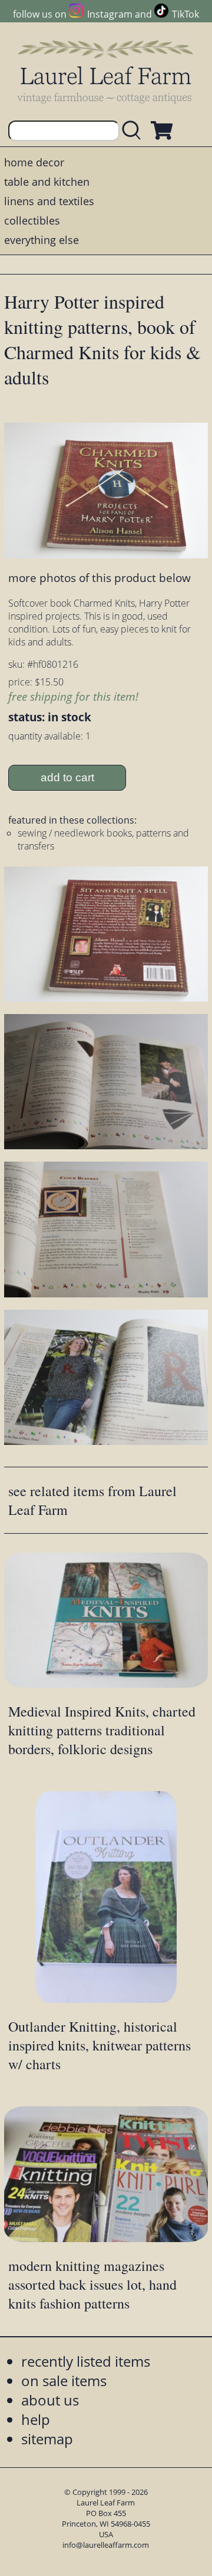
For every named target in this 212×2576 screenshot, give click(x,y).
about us (50, 2400)
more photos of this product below (100, 578)
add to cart (67, 777)
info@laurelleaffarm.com (106, 2545)
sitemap (47, 2439)
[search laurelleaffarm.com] (134, 131)
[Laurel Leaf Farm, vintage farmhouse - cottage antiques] (106, 71)
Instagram (110, 14)
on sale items (64, 2381)
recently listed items (86, 2361)
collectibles (32, 220)
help (36, 2419)
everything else (42, 240)
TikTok (185, 14)
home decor (34, 162)
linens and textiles (49, 201)
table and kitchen (47, 182)
